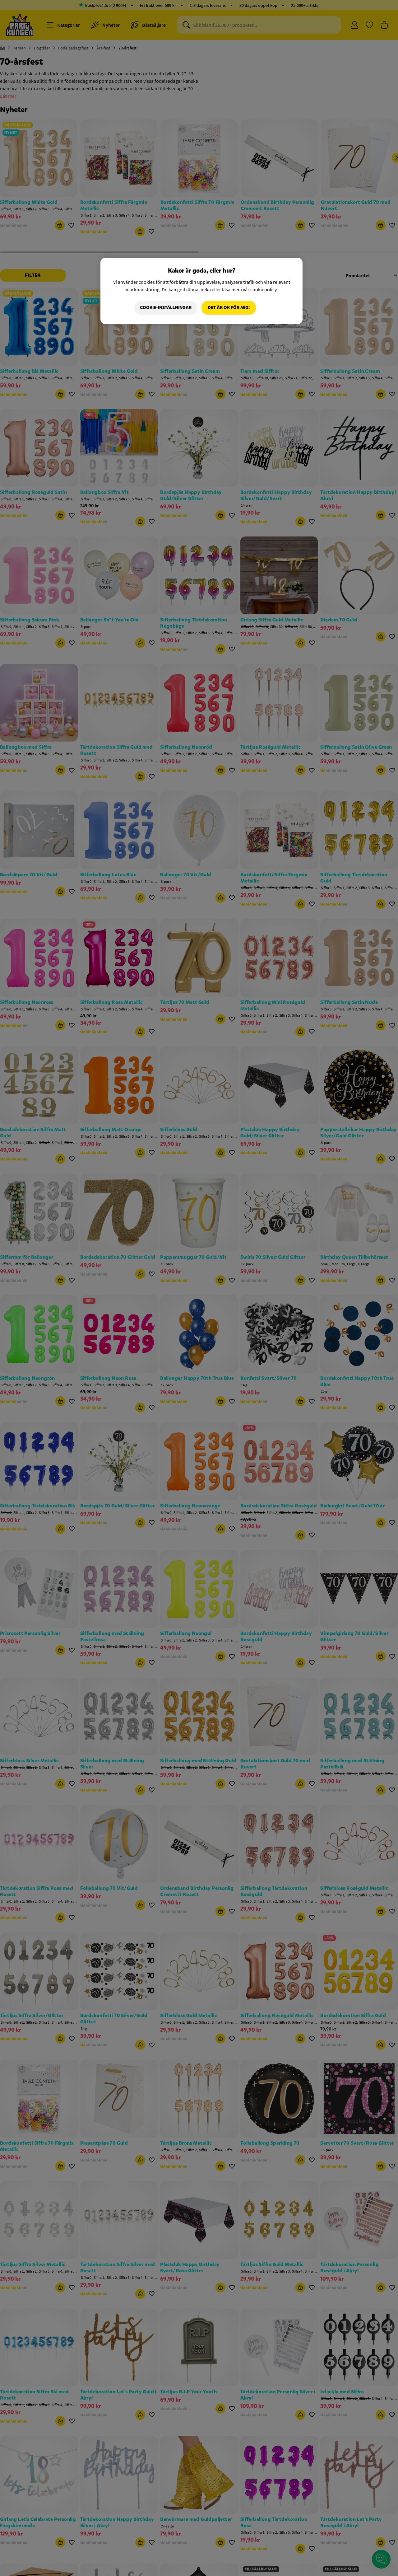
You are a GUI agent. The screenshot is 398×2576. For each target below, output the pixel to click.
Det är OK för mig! (229, 308)
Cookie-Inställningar (166, 308)
